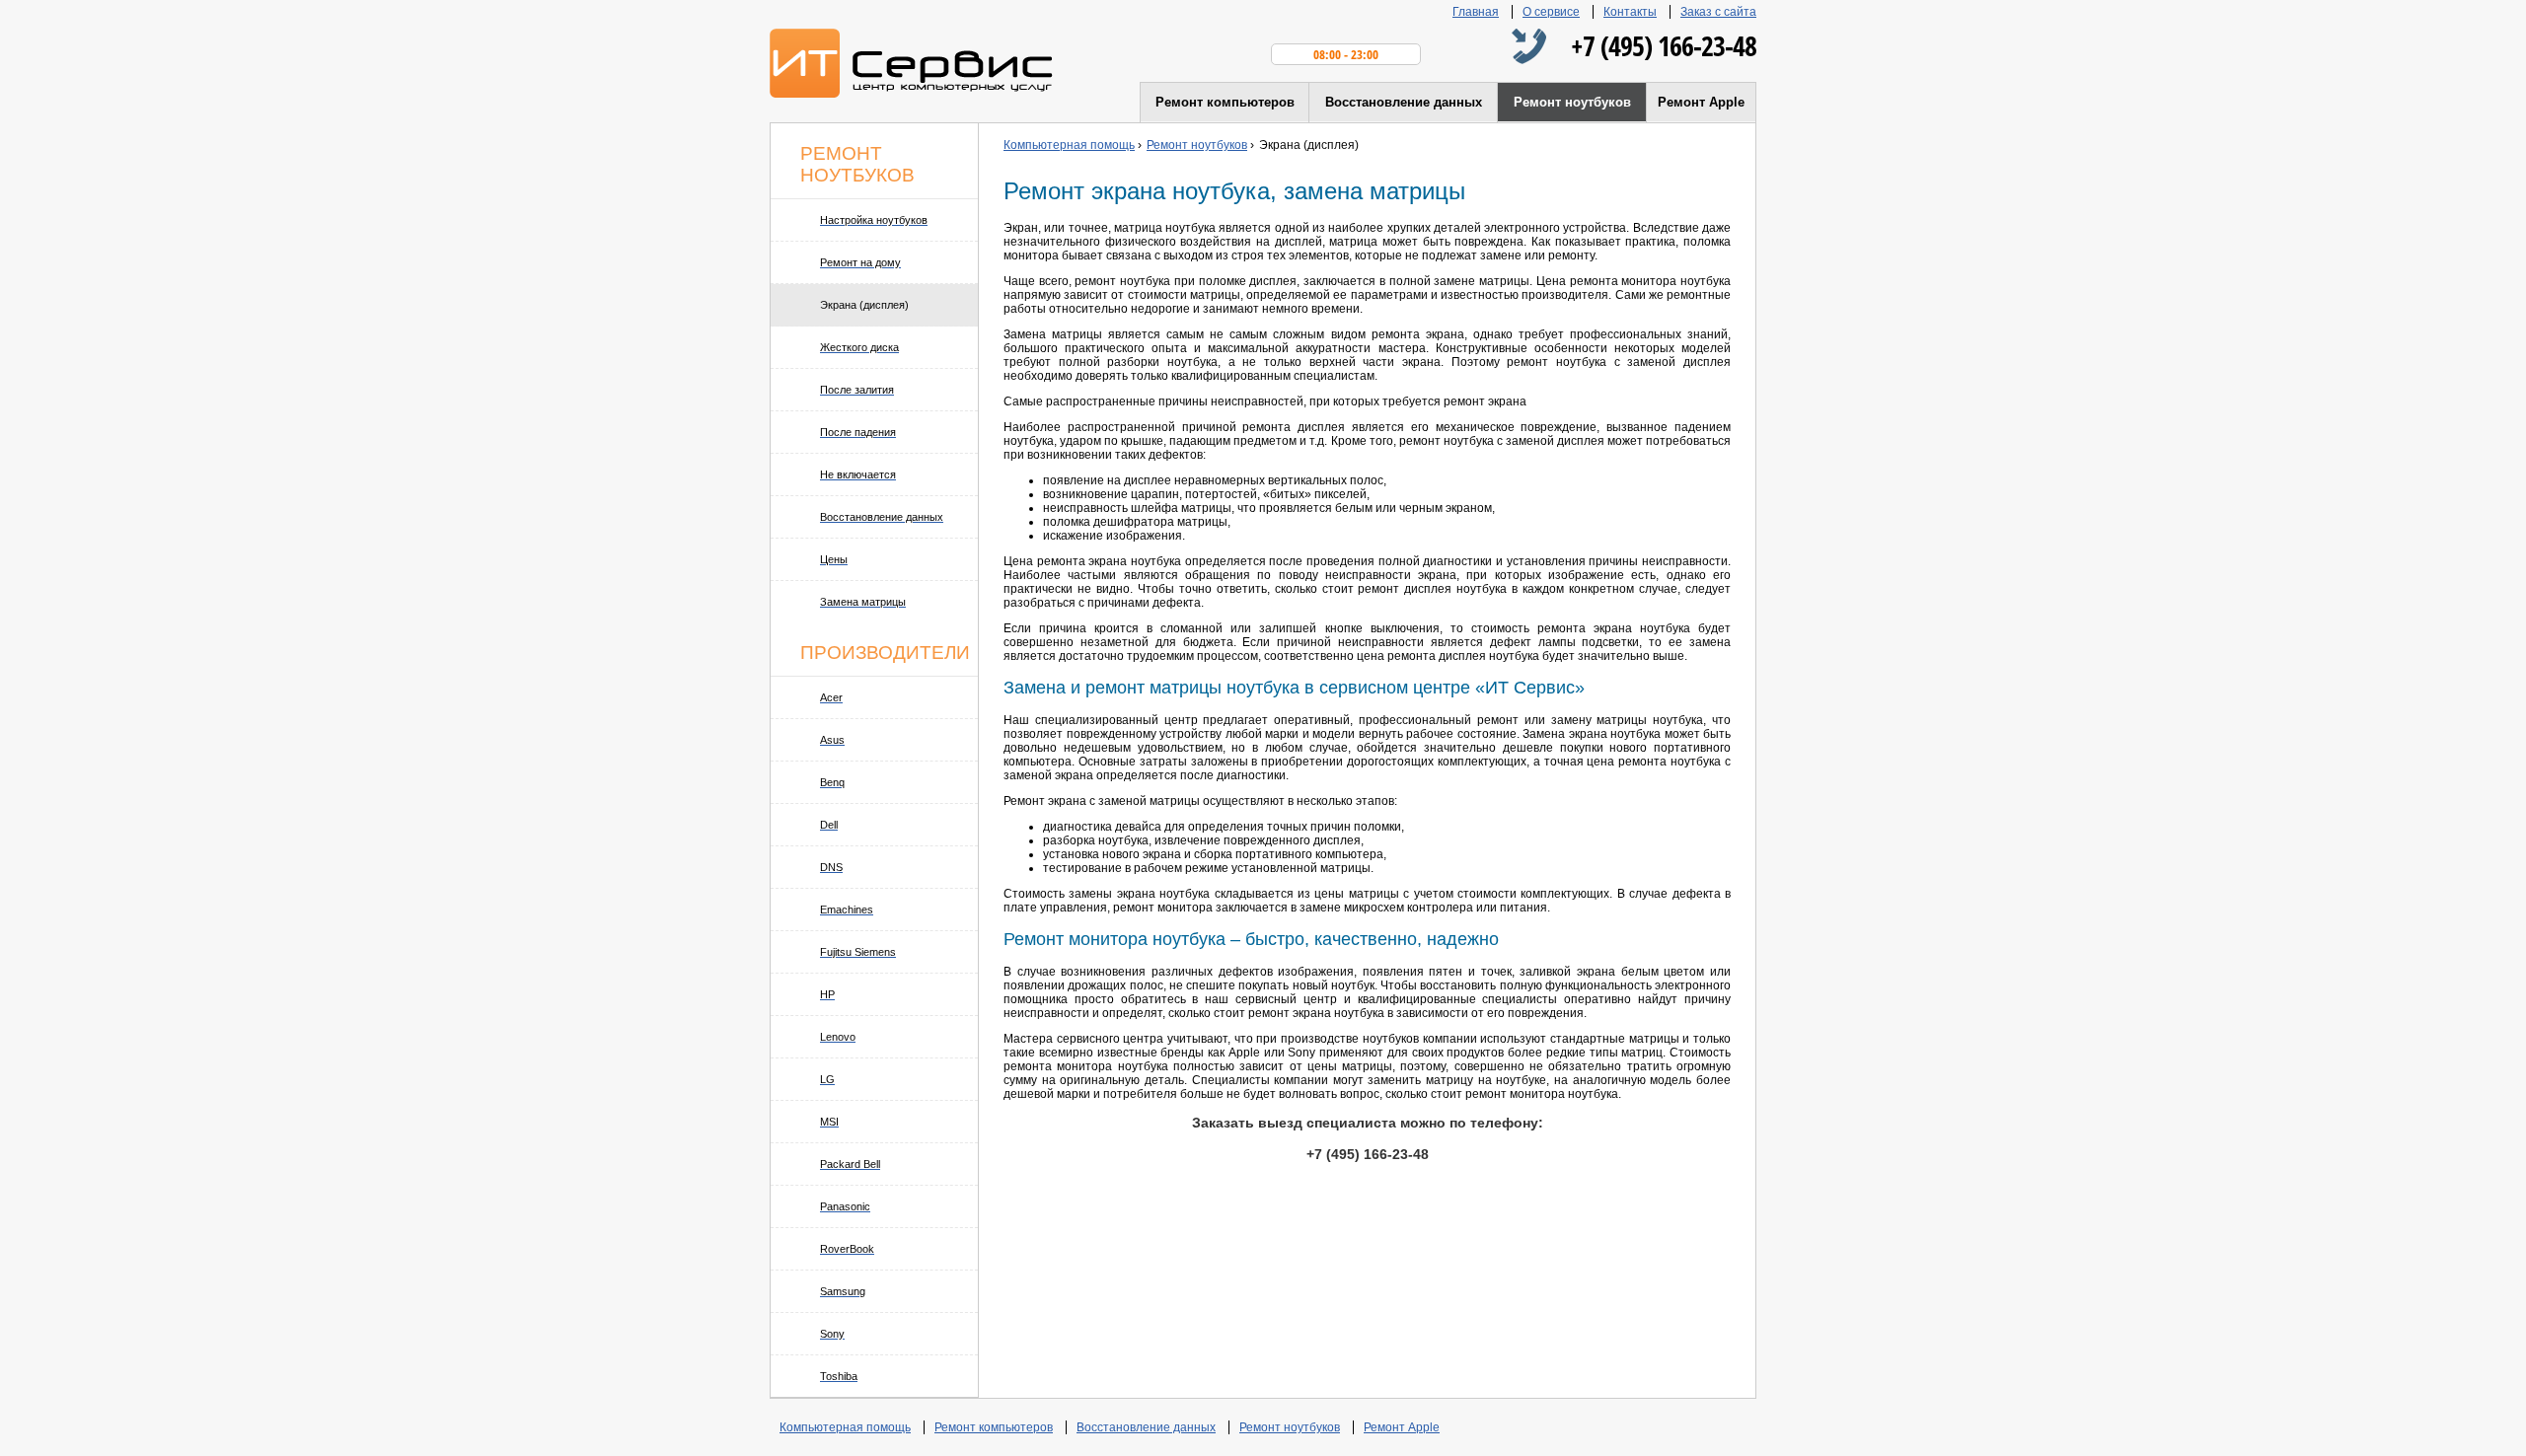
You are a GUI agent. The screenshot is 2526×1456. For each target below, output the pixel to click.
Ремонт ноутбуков (1572, 102)
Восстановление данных (1404, 102)
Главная (1476, 12)
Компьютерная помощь (845, 1427)
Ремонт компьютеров (1225, 102)
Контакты (1630, 12)
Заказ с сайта (1718, 12)
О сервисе (1551, 12)
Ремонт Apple (1701, 102)
